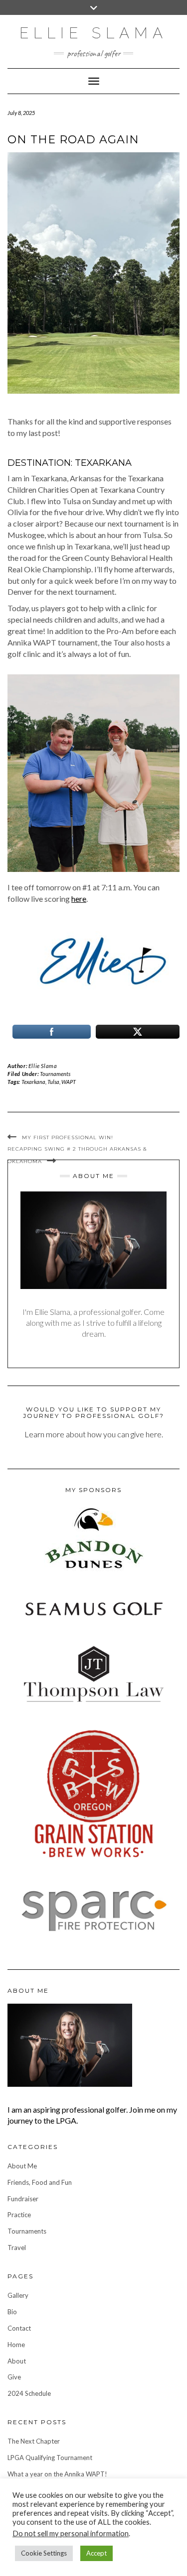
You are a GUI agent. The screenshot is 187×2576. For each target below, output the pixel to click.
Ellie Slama (93, 33)
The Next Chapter (34, 2441)
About (17, 2361)
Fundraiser (23, 2199)
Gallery (18, 2295)
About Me (22, 2166)
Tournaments (55, 1074)
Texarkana (33, 1082)
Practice (19, 2215)
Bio (12, 2312)
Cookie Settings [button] (44, 2553)
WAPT (69, 1082)
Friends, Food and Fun (40, 2182)
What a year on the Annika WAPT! (57, 2474)
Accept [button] (96, 2553)
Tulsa (53, 1082)
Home (16, 2345)
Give (14, 2377)
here (79, 899)
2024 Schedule (29, 2393)
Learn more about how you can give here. (94, 1434)
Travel (17, 2248)
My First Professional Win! (68, 1137)
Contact (19, 2328)
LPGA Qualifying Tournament (50, 2458)
